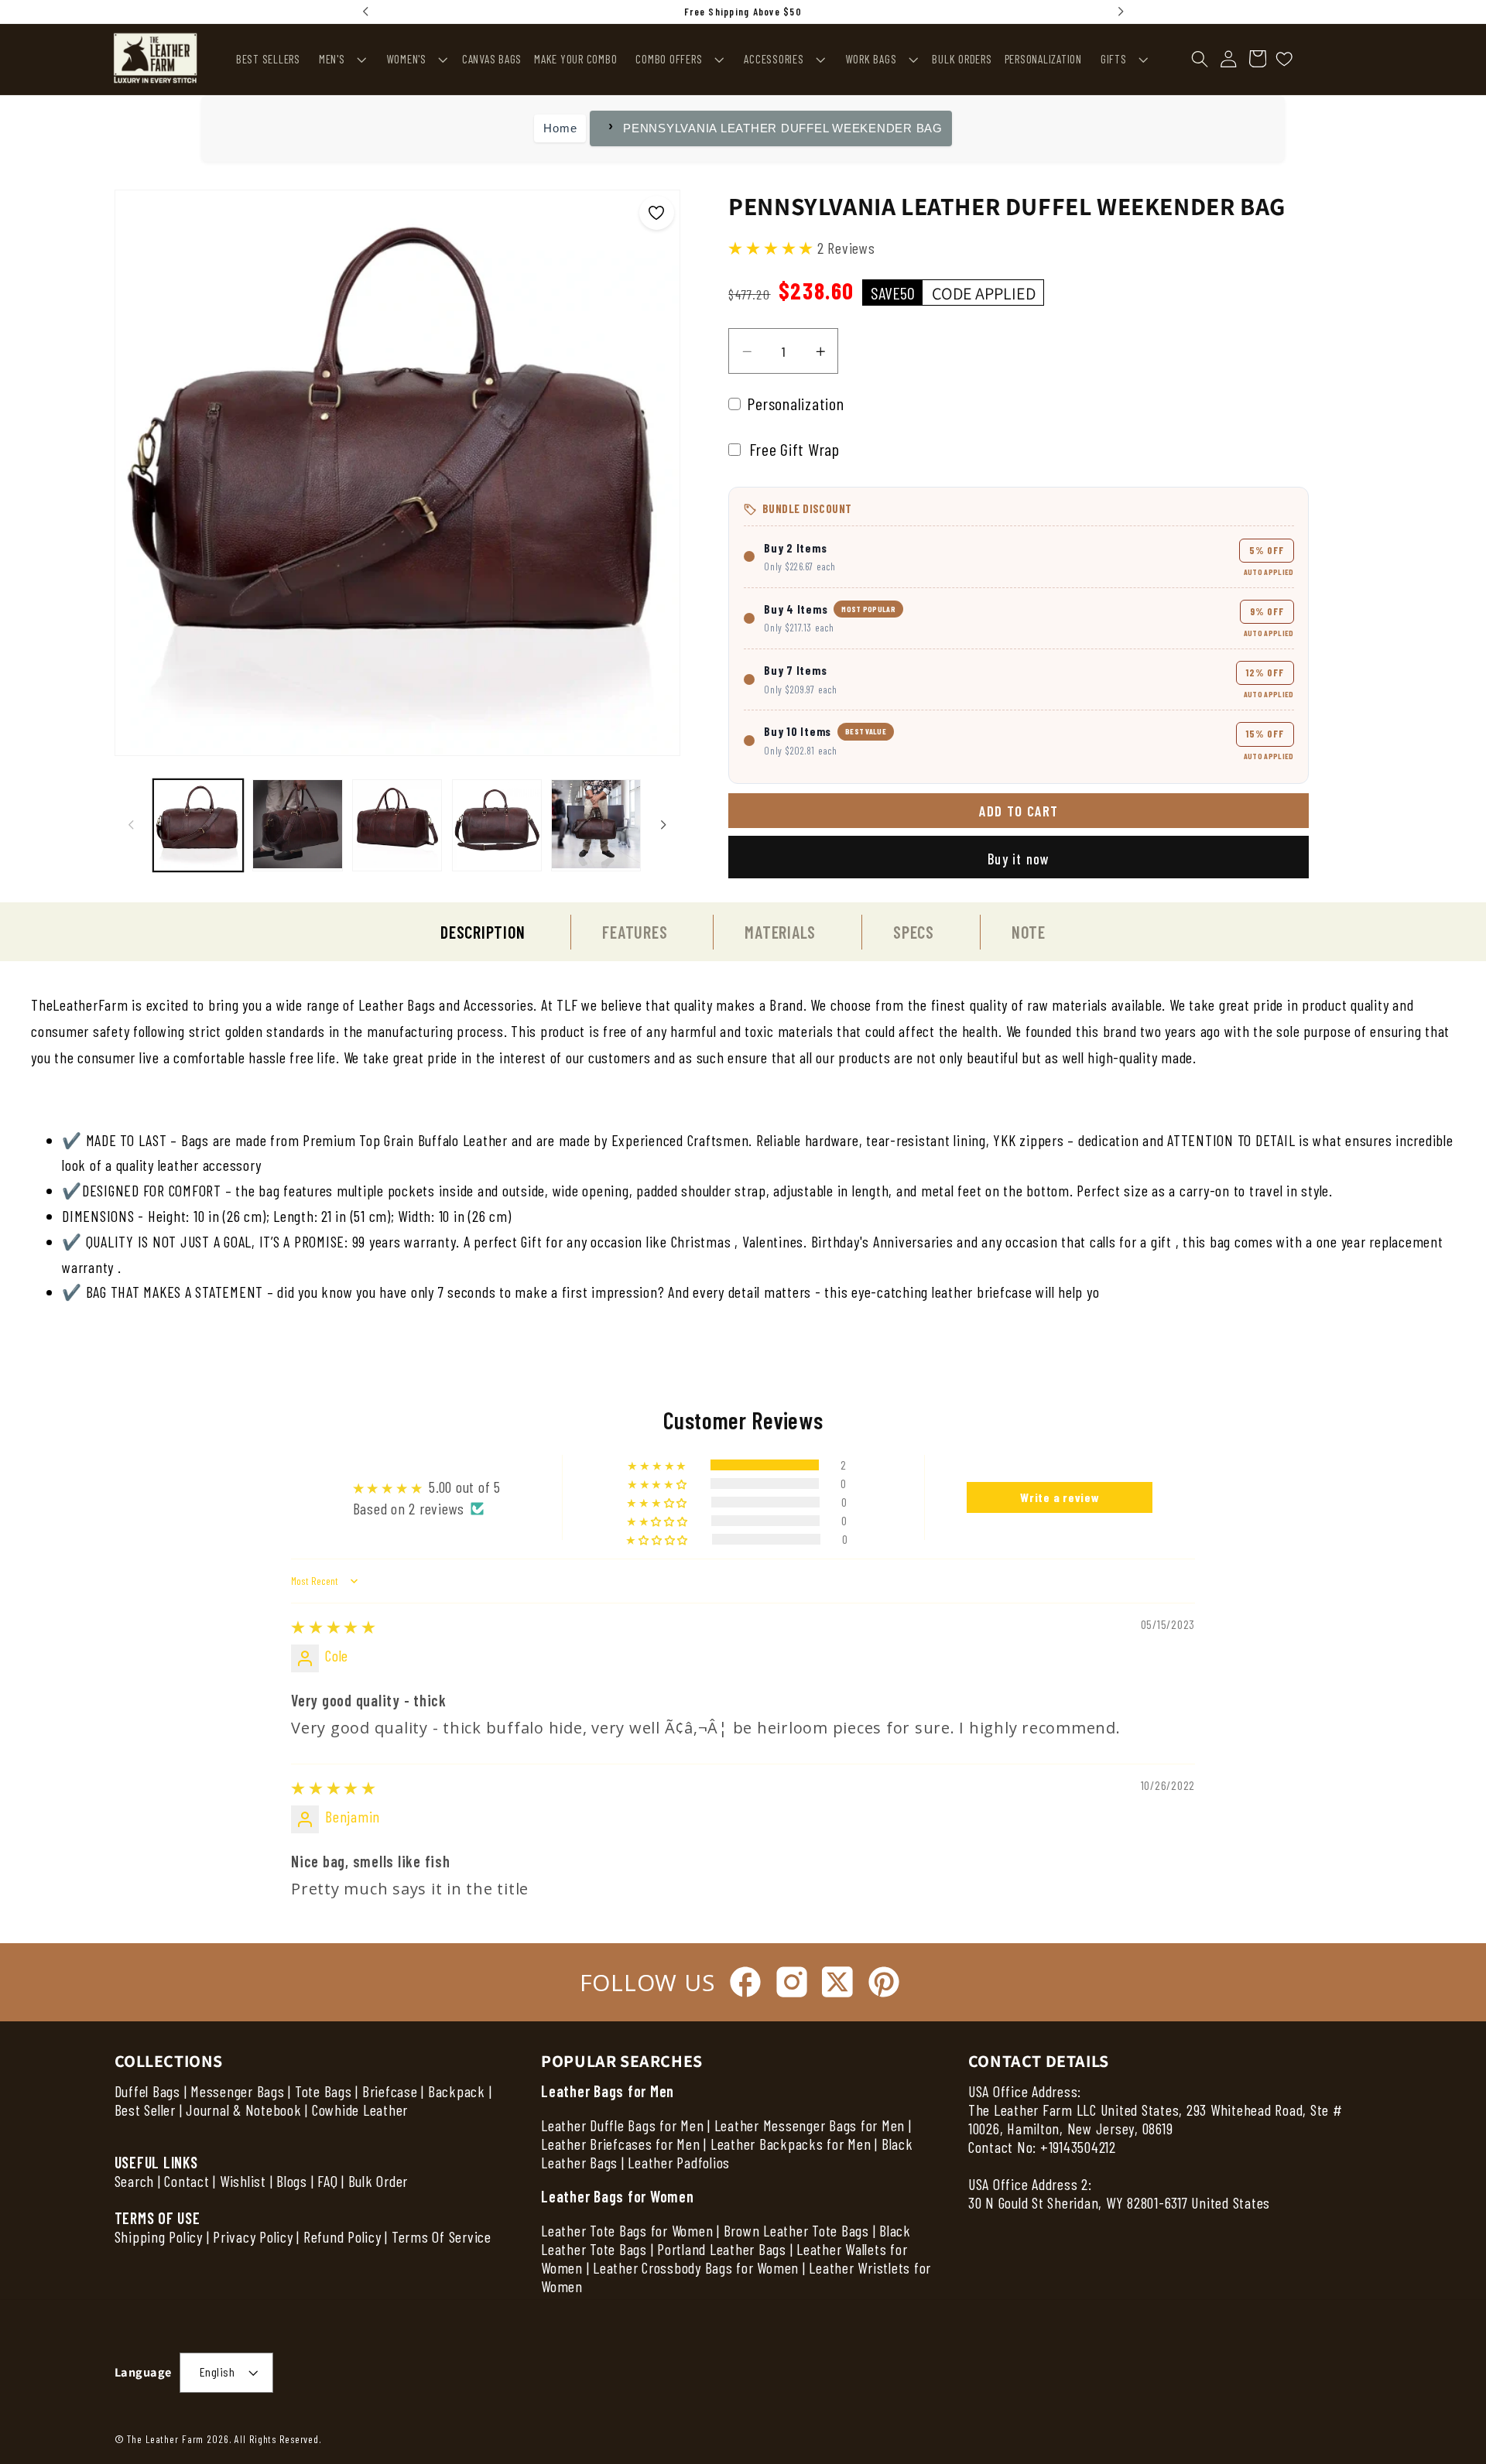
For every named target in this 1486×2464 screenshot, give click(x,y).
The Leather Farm (165, 2439)
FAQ (327, 2181)
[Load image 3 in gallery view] (397, 825)
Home (560, 128)
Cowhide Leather (360, 2110)
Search (135, 2181)
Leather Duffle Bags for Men (622, 2125)
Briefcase (390, 2091)
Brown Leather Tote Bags (796, 2230)
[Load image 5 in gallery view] (596, 825)
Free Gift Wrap (793, 449)
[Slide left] (132, 824)
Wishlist (243, 2181)
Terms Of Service (442, 2236)
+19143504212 (1078, 2147)
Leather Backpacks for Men (791, 2144)
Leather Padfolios (679, 2162)
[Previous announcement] (365, 12)
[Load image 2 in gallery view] (297, 825)
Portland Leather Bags (722, 2249)
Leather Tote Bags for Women (627, 2230)
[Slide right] (663, 824)
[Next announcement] (1121, 12)
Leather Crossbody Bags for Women (696, 2267)
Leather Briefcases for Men (621, 2144)
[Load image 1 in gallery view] (198, 825)
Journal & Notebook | (247, 2110)
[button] (341, 59)
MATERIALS (780, 932)
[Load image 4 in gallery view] (497, 825)
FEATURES (635, 932)
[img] (334, 1627)
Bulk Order (378, 2181)
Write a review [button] (1060, 1497)
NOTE (1029, 932)
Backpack (457, 2091)
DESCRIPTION (483, 932)
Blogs (292, 2181)
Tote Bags (324, 2091)
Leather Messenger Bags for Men (810, 2125)
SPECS (914, 932)
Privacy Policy (253, 2236)
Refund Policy (342, 2236)
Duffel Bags (147, 2091)
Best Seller (145, 2110)
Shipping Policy (159, 2236)
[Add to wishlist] (657, 213)
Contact (188, 2181)
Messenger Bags (238, 2091)
